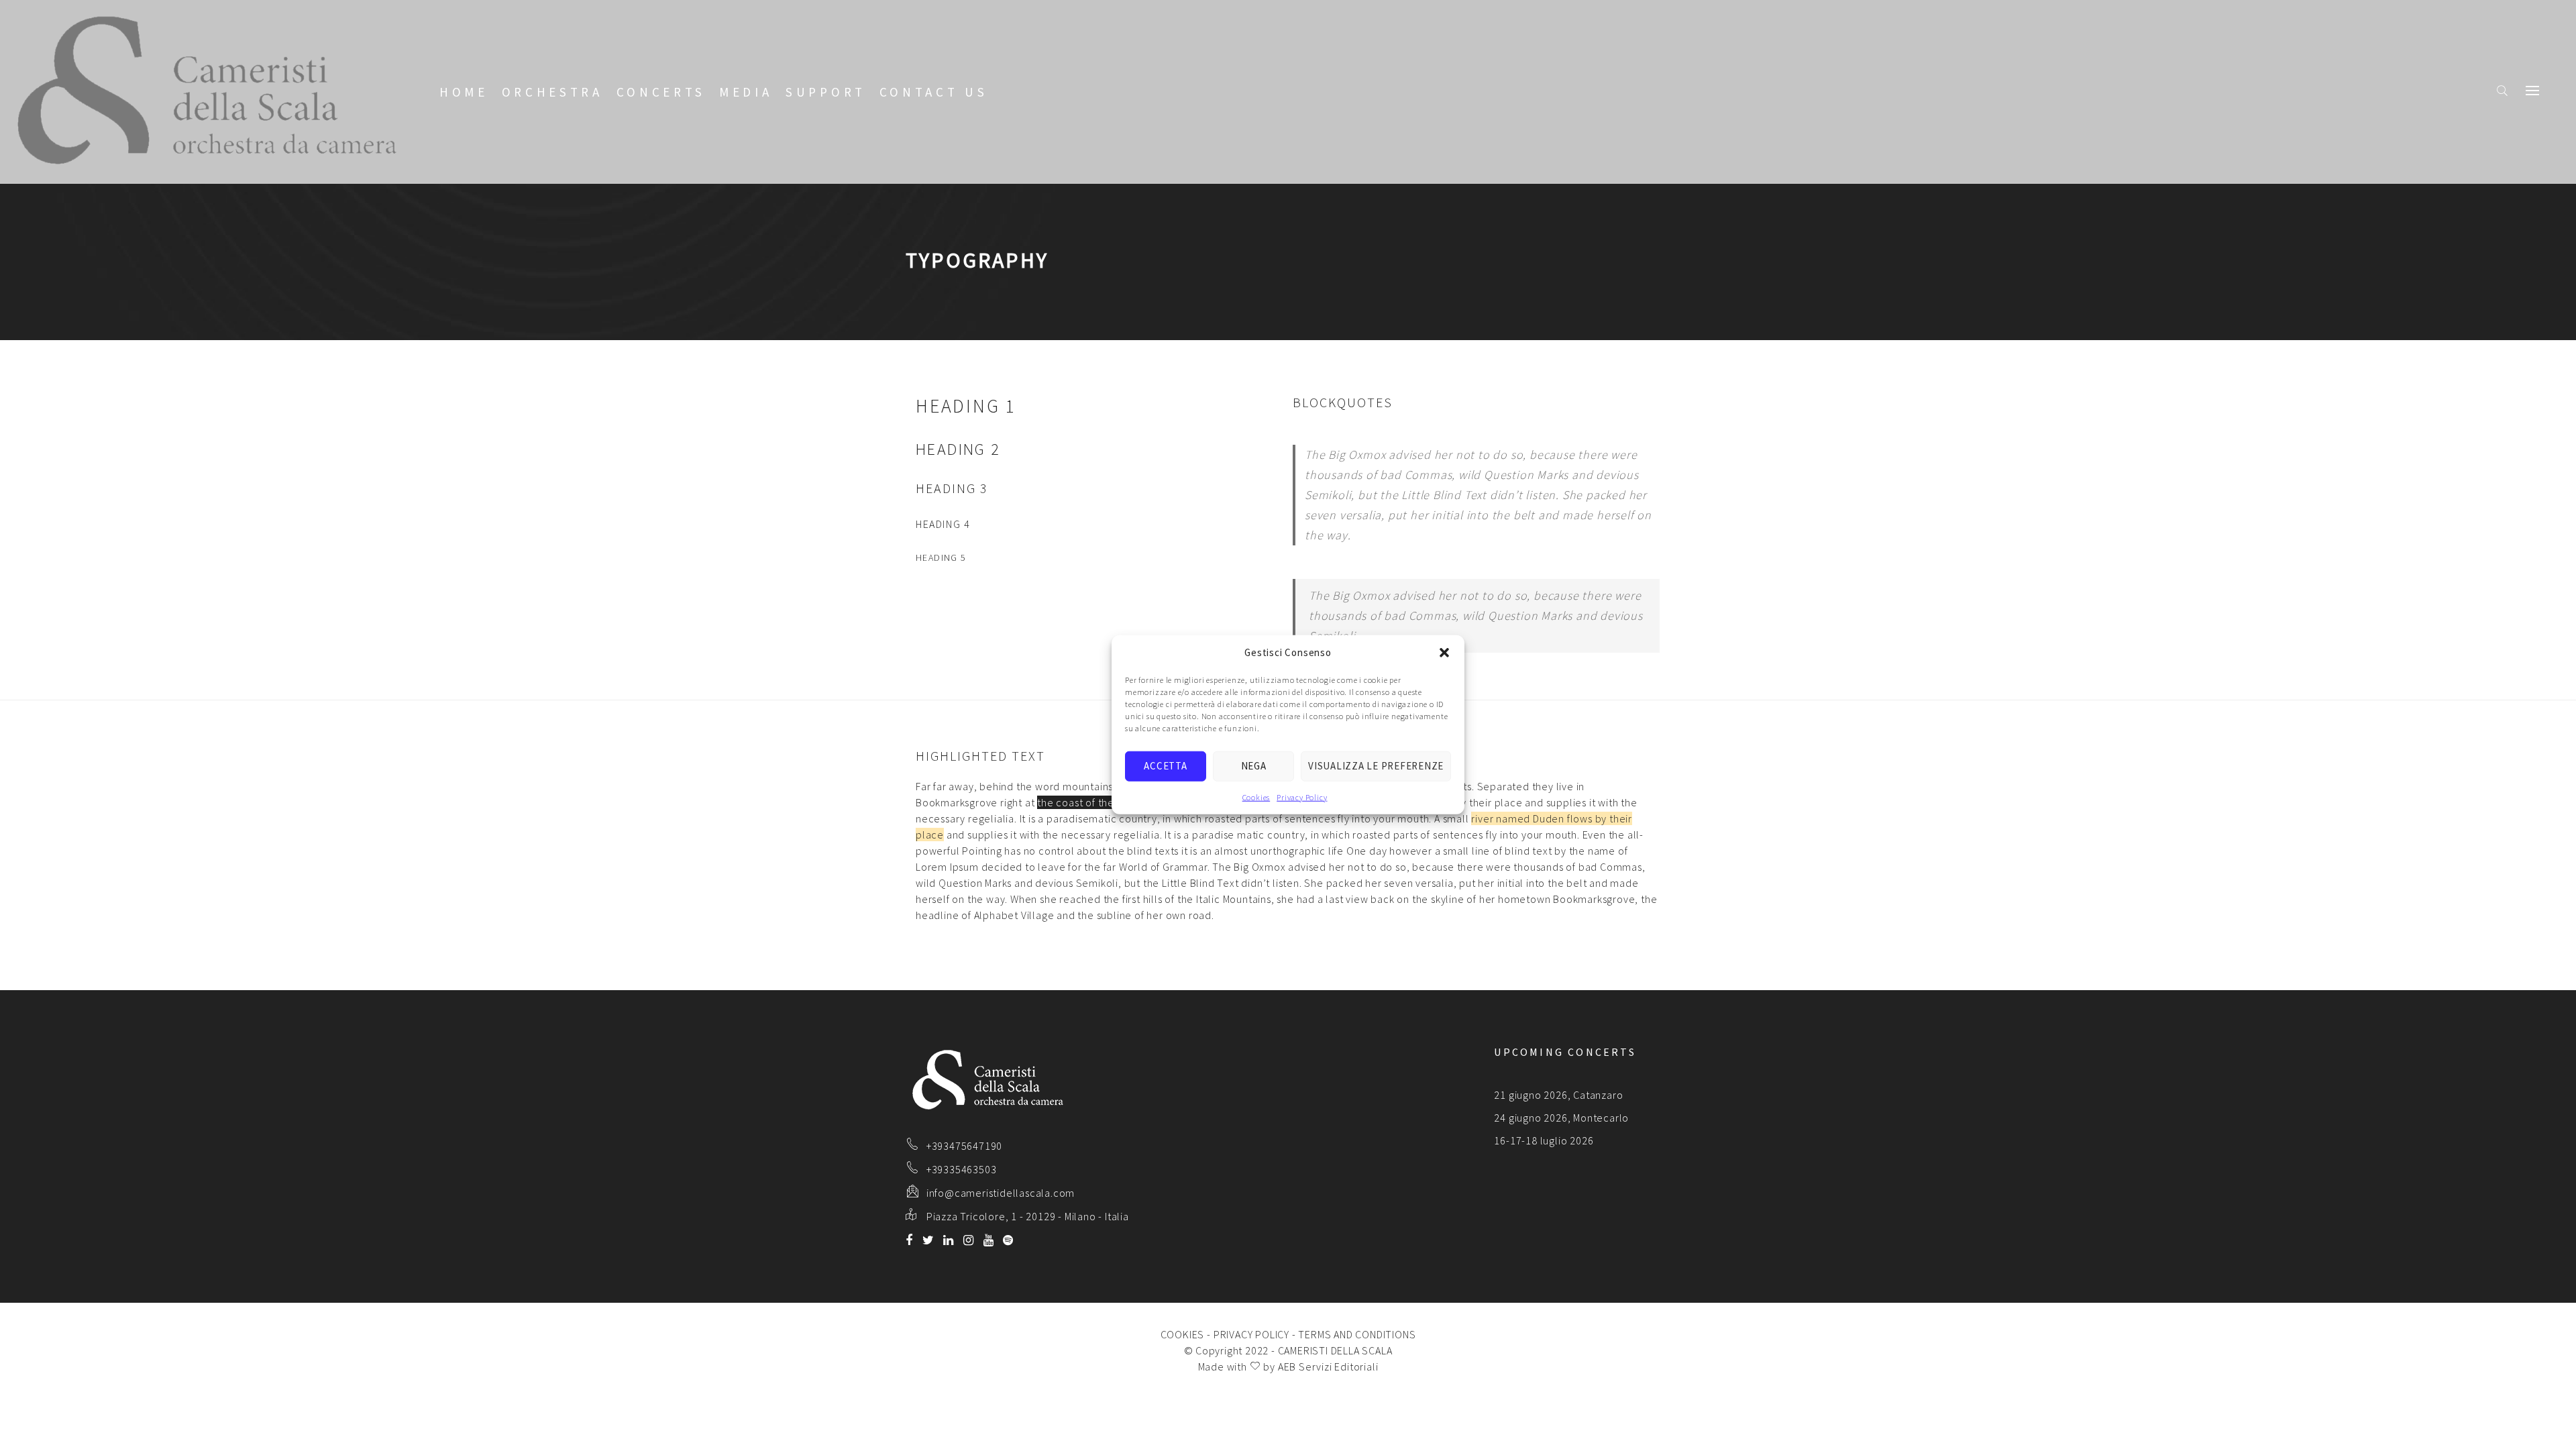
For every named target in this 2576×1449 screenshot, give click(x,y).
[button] (1444, 653)
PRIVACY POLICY (1251, 1334)
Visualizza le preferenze (1376, 766)
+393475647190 (964, 1146)
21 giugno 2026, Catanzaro (1558, 1095)
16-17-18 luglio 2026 (1544, 1140)
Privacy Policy (1302, 797)
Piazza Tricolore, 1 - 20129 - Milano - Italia (1028, 1216)
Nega (1254, 766)
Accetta (1165, 766)
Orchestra (552, 92)
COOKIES (1183, 1334)
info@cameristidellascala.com (1001, 1193)
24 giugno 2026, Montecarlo (1561, 1118)
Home (464, 92)
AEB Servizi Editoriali (1328, 1366)
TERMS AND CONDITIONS (1357, 1334)
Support (826, 92)
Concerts (661, 92)
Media (746, 92)
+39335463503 (962, 1169)
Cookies (1256, 797)
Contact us (934, 92)
